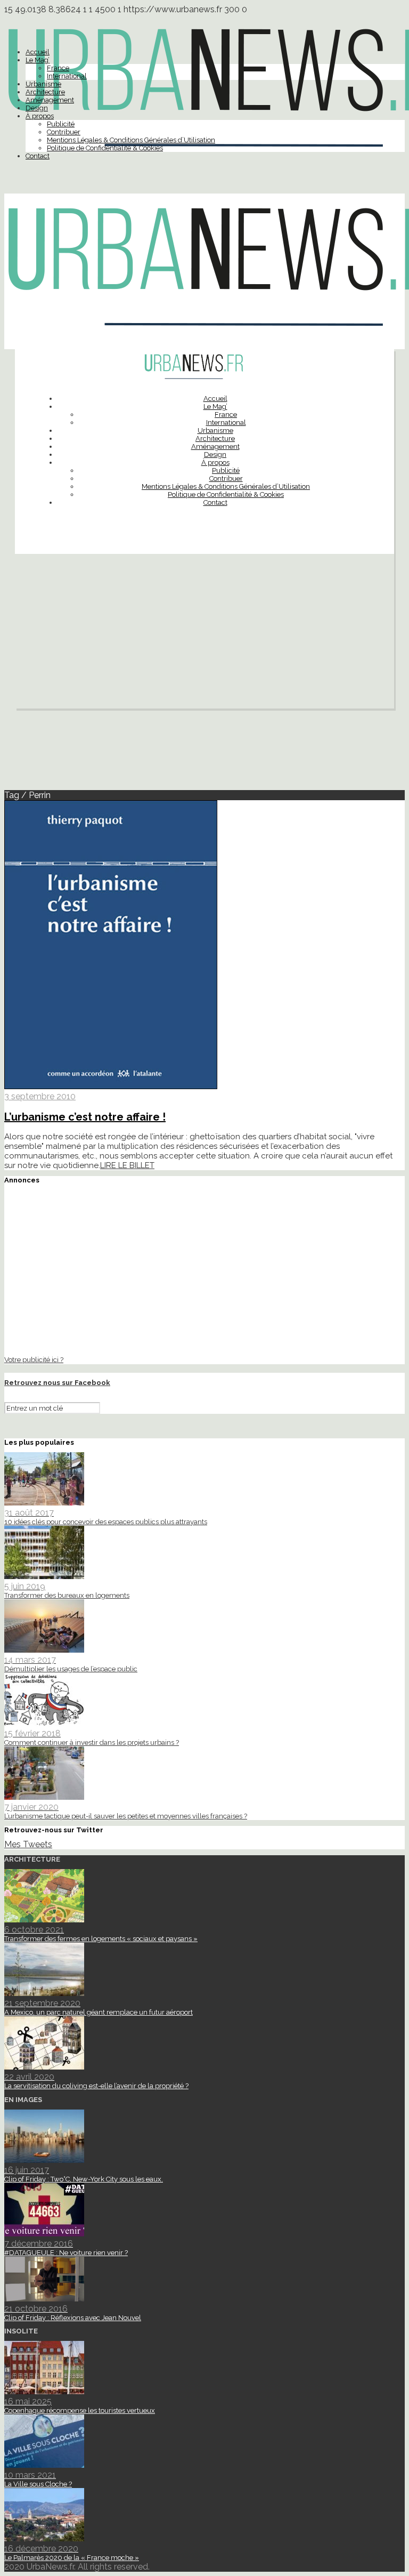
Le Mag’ (38, 60)
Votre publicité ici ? (34, 1359)
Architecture (45, 92)
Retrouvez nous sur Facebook (57, 1383)
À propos (40, 116)
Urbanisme (43, 84)
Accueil (38, 52)
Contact (38, 156)
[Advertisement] (204, 634)
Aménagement (50, 100)
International (67, 76)
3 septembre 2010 (40, 1096)
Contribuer (64, 132)
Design (37, 108)
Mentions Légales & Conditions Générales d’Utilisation (131, 140)
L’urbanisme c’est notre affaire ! (85, 1117)
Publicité (61, 124)
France (58, 68)
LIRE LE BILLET (127, 1165)
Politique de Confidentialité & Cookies (105, 148)
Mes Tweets (28, 1844)
